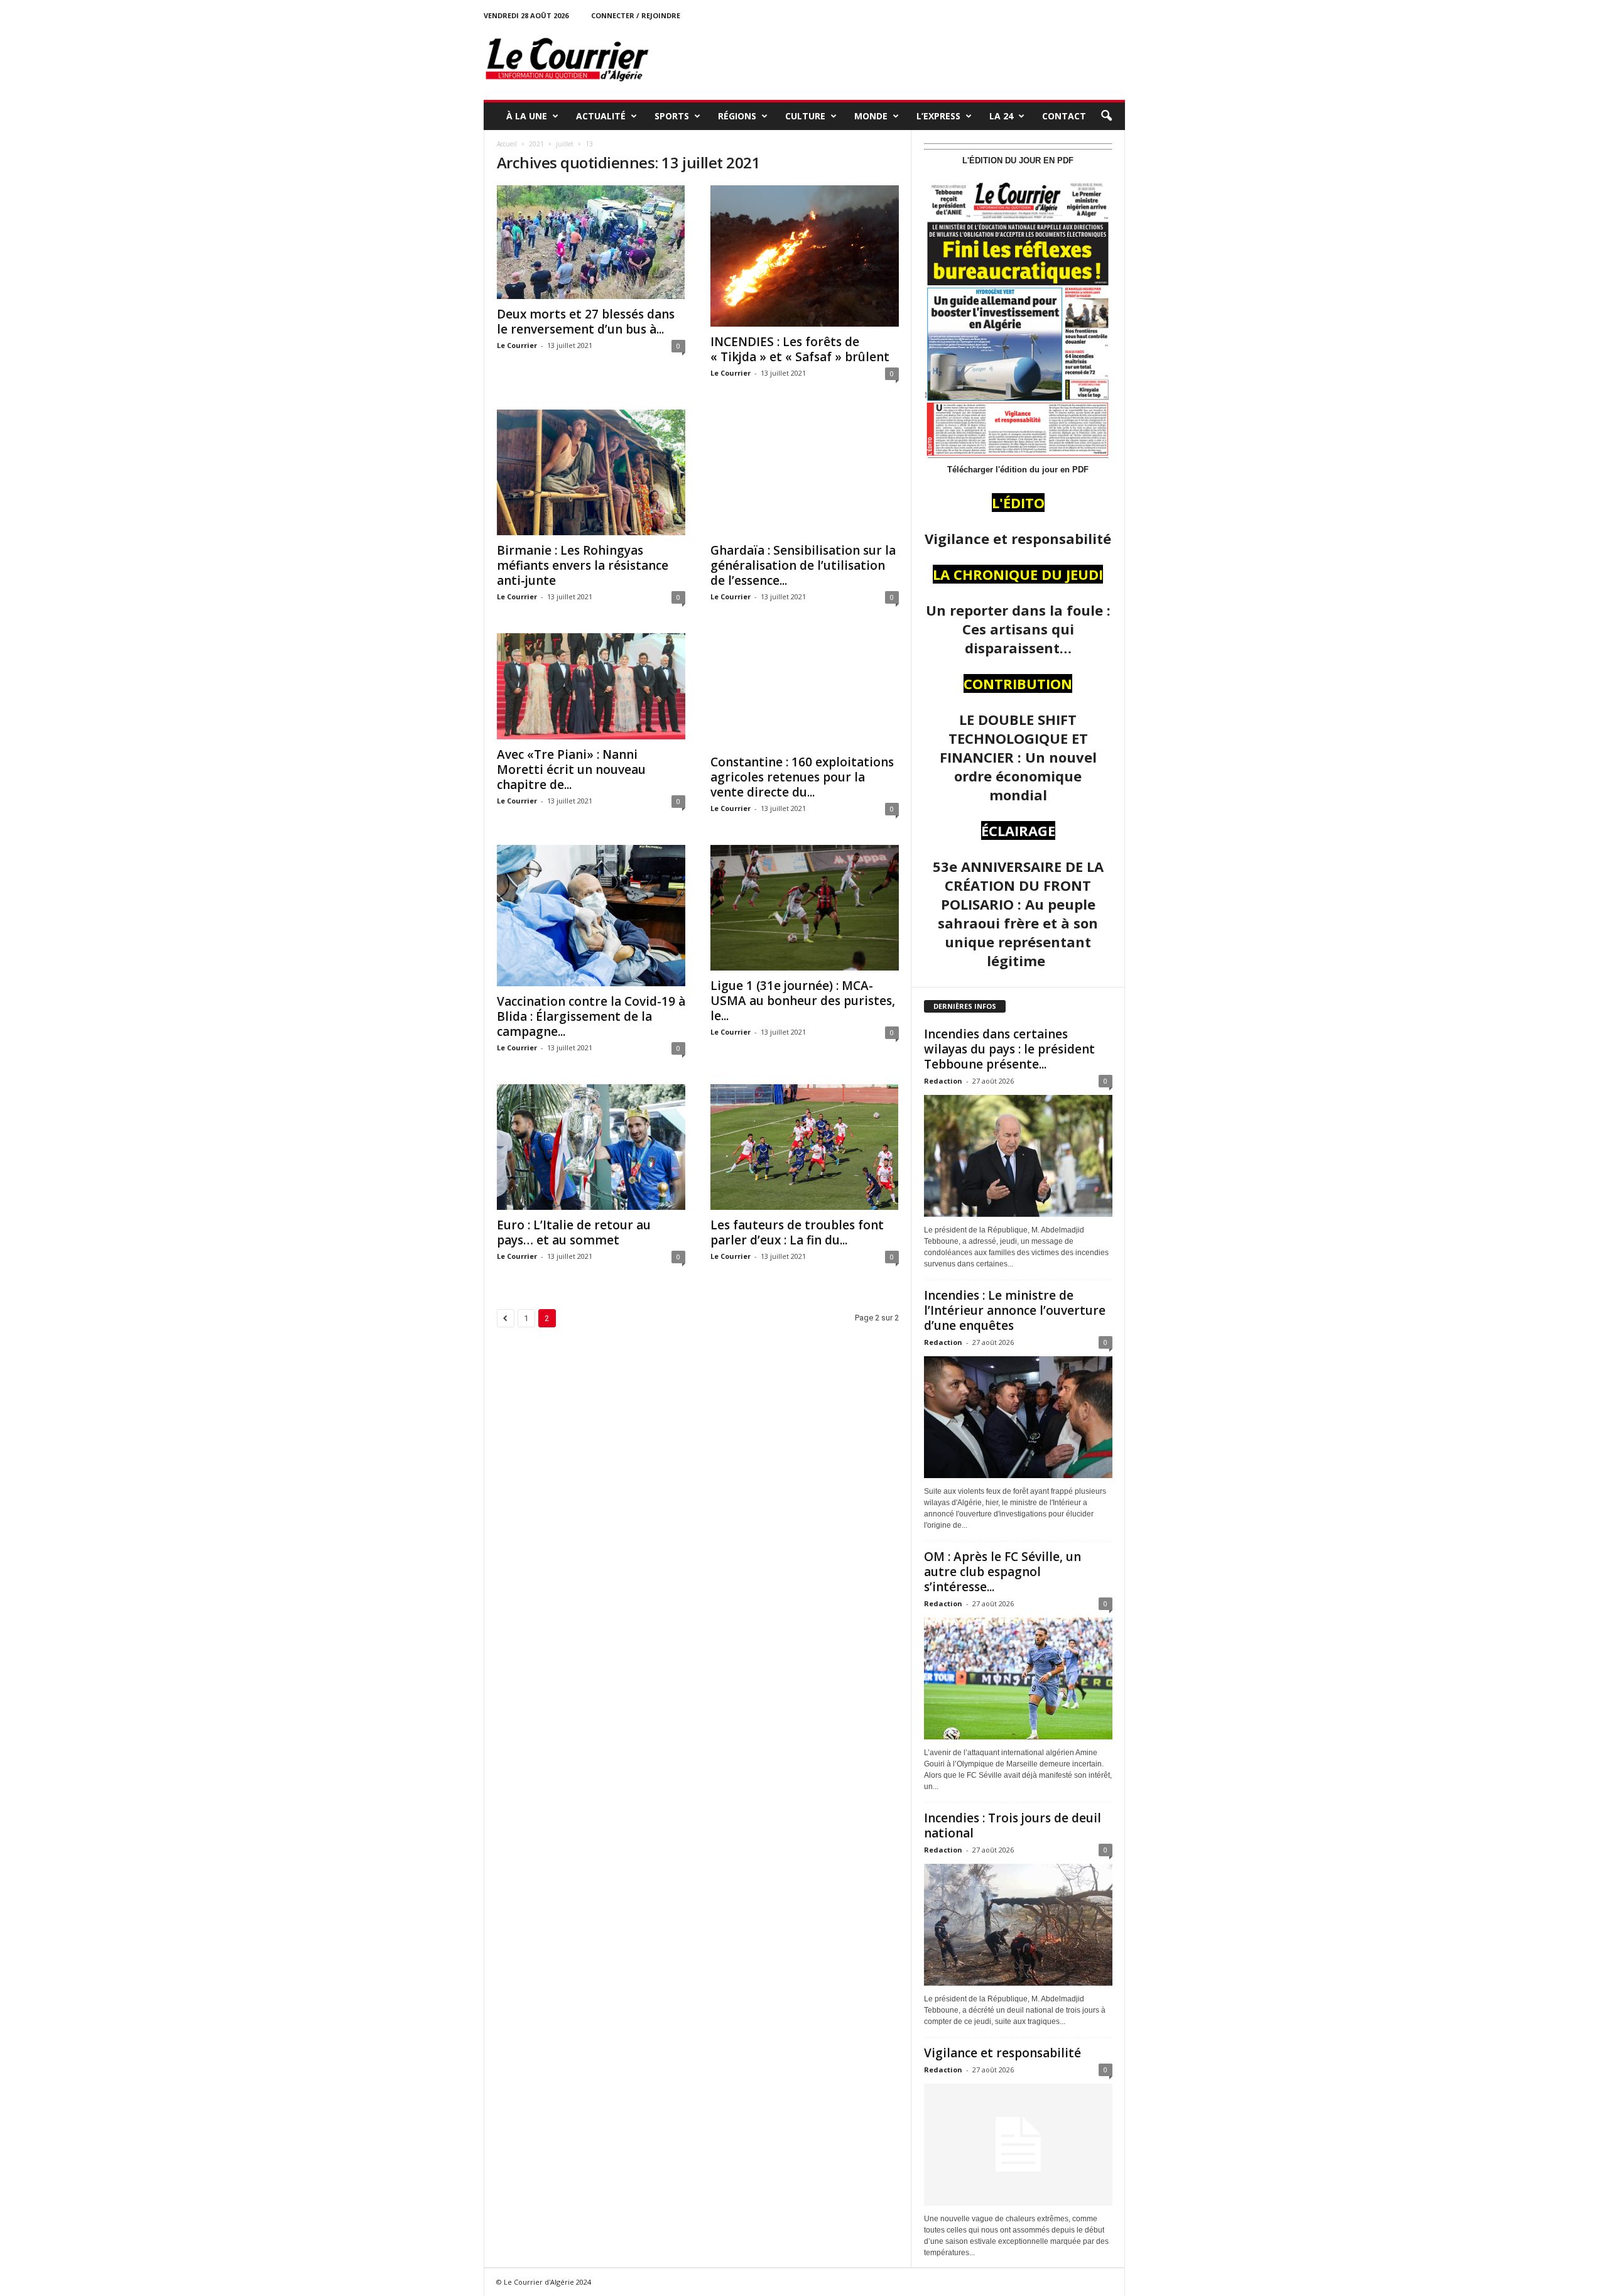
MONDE (871, 116)
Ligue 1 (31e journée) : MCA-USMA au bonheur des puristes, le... (803, 1001)
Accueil (507, 144)
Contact (1064, 116)
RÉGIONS (737, 116)
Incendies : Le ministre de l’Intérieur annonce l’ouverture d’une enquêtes (1015, 1310)
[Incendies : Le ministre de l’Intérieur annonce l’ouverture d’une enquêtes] (1018, 1417)
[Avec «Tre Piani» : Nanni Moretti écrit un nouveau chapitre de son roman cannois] (591, 686)
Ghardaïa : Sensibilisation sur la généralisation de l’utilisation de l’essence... (803, 565)
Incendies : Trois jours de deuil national (1013, 1825)
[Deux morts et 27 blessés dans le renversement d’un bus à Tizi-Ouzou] (591, 242)
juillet (565, 144)
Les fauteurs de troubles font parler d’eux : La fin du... (797, 1232)
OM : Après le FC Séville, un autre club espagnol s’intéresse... (1002, 1572)
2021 (536, 144)
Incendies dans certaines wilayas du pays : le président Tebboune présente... (1009, 1049)
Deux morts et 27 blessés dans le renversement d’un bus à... (586, 322)
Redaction (943, 1081)
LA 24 (1001, 116)
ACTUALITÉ (601, 116)
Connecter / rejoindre (636, 15)
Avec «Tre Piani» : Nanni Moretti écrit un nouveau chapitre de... (571, 770)
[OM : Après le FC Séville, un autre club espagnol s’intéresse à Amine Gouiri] (1018, 1678)
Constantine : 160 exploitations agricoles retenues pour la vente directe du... (802, 777)
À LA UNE (527, 116)
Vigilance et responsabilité (1002, 2053)
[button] (1106, 116)
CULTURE (805, 116)
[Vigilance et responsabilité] (1018, 2145)
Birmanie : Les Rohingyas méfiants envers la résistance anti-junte (583, 565)
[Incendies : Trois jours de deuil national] (1018, 1925)
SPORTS (672, 116)
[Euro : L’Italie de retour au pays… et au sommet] (591, 1147)
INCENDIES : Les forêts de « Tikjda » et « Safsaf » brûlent (800, 349)
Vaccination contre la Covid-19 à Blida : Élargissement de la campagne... (591, 1016)
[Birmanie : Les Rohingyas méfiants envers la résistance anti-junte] (591, 472)
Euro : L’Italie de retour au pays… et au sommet (574, 1232)
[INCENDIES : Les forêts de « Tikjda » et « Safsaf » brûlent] (805, 256)
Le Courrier (517, 345)
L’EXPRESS (938, 116)
